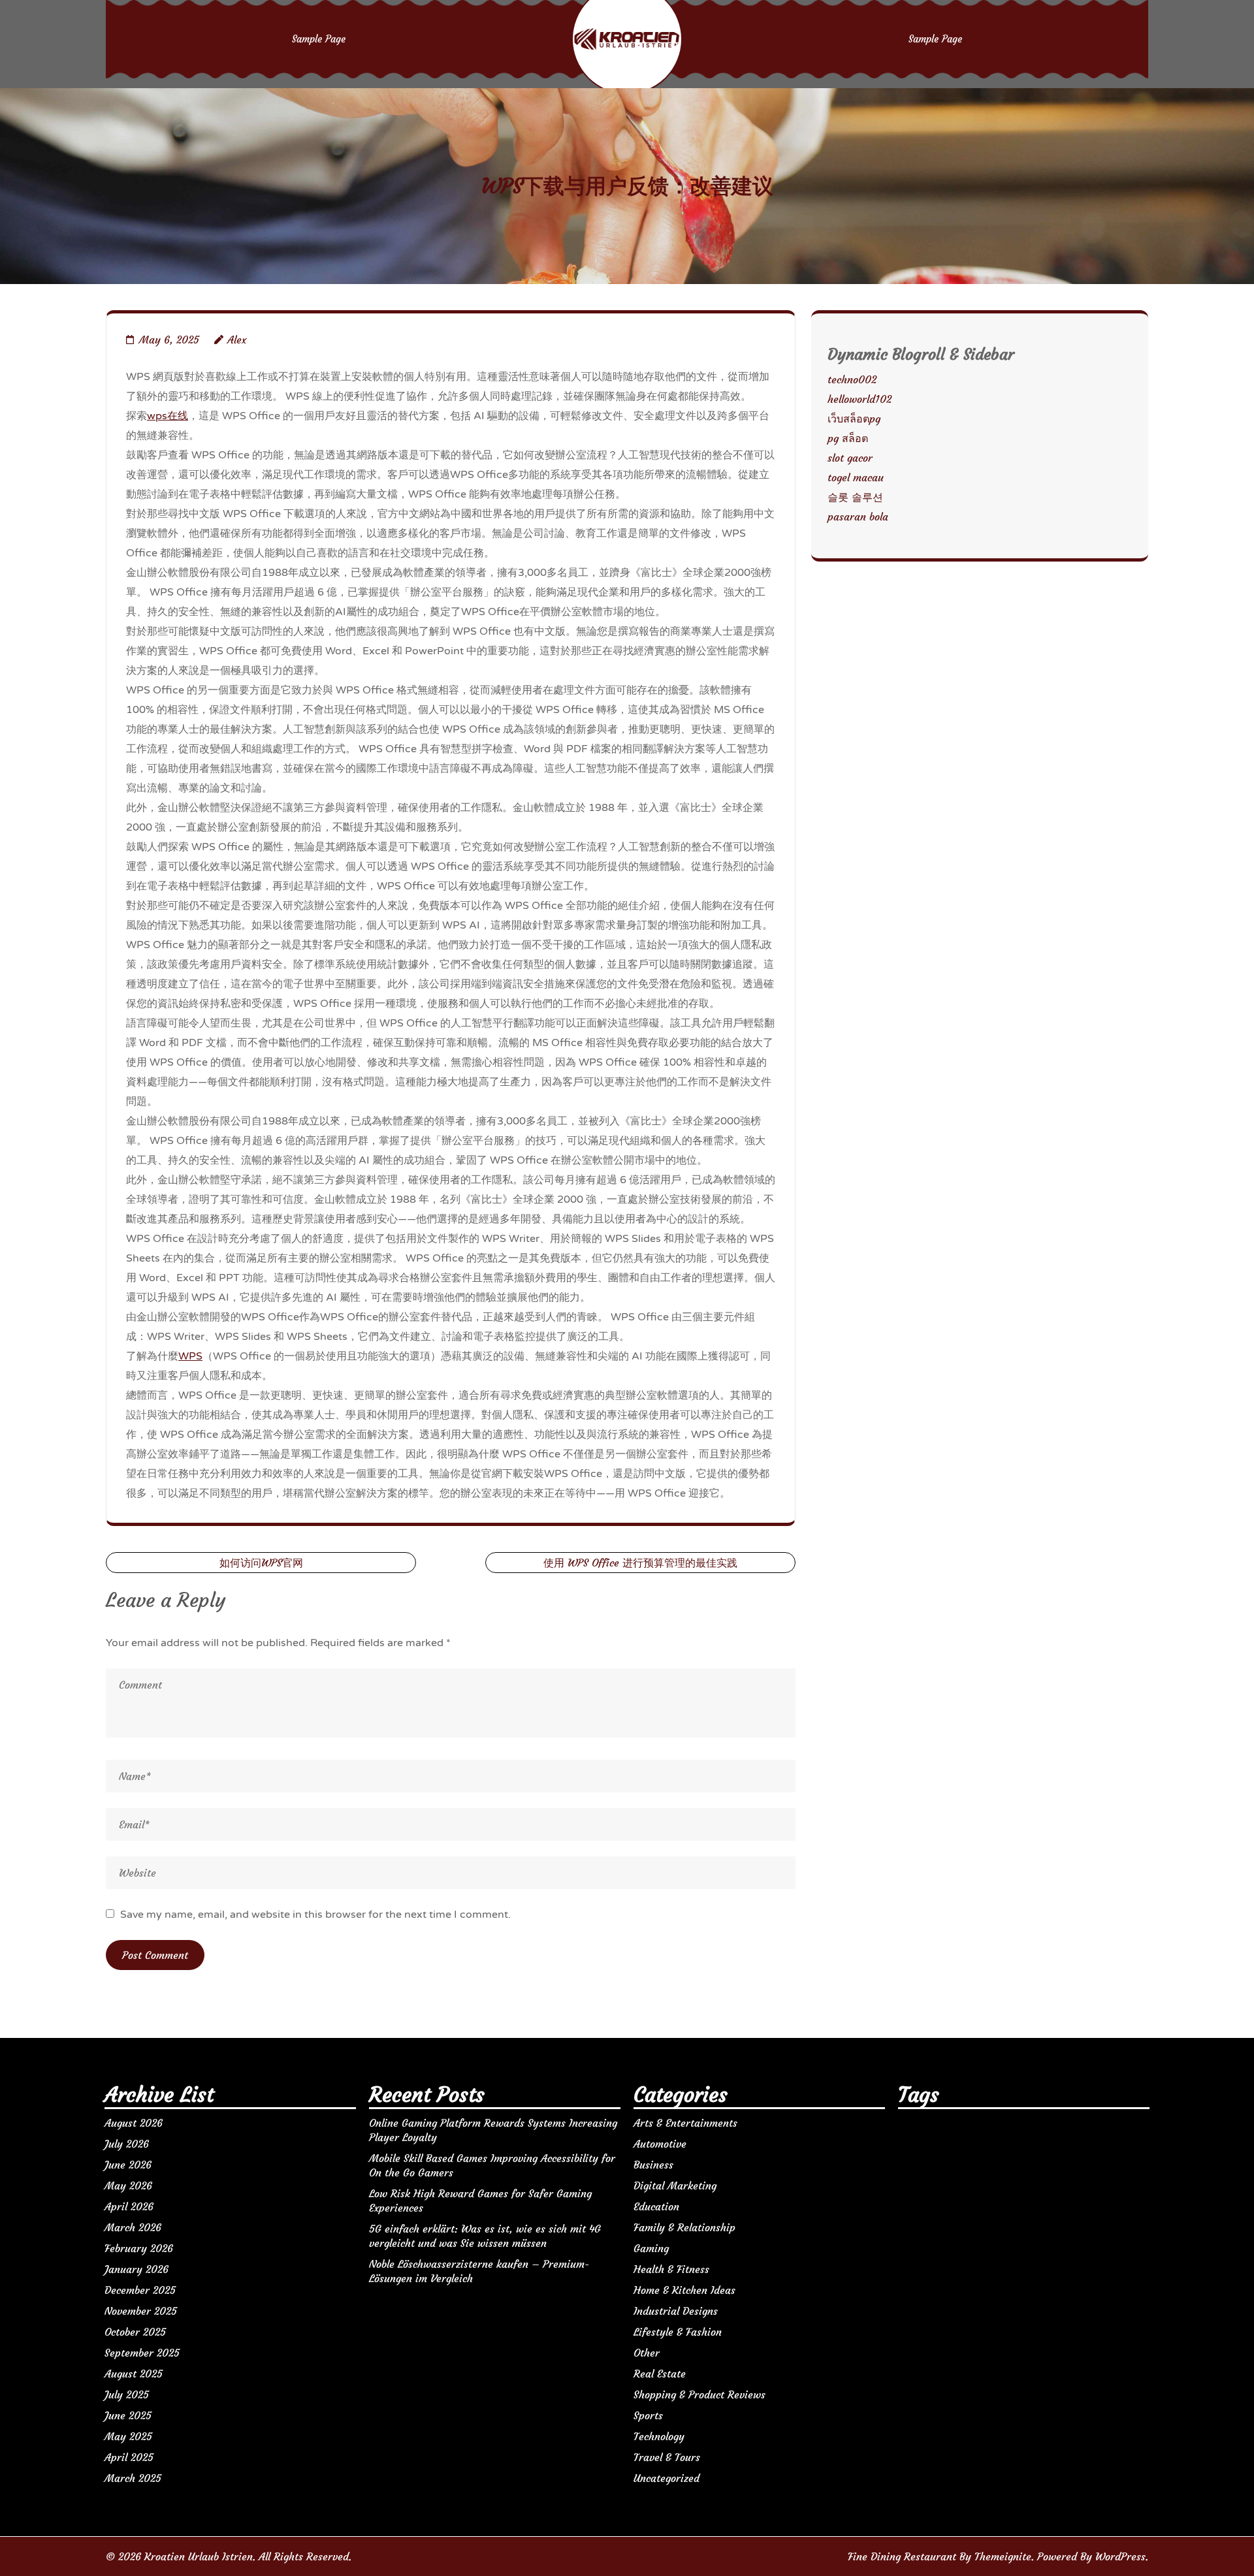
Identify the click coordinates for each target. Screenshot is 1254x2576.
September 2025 (142, 2353)
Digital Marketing (675, 2186)
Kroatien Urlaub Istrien (199, 2556)
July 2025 (127, 2394)
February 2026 (139, 2248)
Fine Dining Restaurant (902, 2556)
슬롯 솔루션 (855, 497)
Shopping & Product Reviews (699, 2394)
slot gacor (850, 458)
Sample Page (319, 39)
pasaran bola (858, 517)
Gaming (651, 2248)
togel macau (856, 477)
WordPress (1120, 2556)
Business (653, 2165)
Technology (659, 2436)
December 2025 (140, 2290)
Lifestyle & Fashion (678, 2332)
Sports (648, 2415)
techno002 (852, 379)
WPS (190, 1356)
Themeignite (1003, 2556)
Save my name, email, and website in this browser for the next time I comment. (315, 1915)
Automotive (660, 2144)
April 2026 (129, 2206)
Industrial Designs (676, 2311)
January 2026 (137, 2269)
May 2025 (128, 2436)
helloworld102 (860, 399)
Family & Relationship (684, 2227)
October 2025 (135, 2332)
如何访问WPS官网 (261, 1563)
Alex (237, 340)
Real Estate (660, 2374)
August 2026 (134, 2123)
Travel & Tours (667, 2457)
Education (656, 2206)
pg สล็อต (848, 438)
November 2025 (141, 2311)
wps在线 (168, 416)
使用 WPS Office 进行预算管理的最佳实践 (640, 1563)
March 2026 (133, 2227)
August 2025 (134, 2374)
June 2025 (128, 2415)
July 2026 (127, 2144)
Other (647, 2353)
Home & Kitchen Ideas (684, 2290)
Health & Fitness (671, 2269)
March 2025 (133, 2478)
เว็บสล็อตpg (854, 419)
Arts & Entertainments (685, 2123)
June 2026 (128, 2165)
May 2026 (128, 2186)
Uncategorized (667, 2478)
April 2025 (129, 2457)
